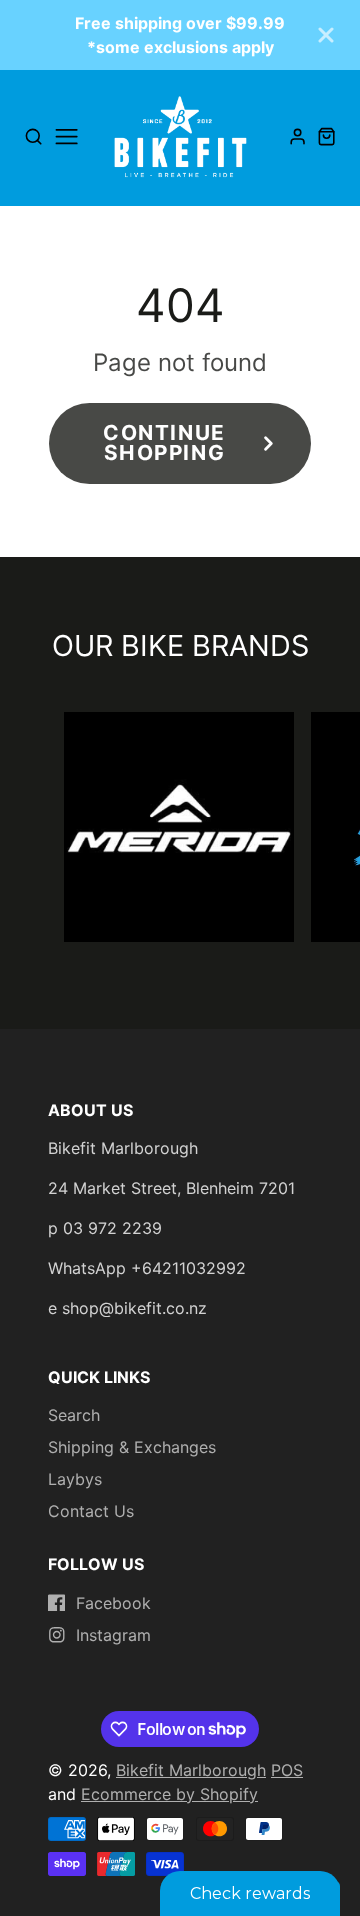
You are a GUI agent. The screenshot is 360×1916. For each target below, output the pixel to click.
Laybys (75, 1479)
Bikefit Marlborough (191, 1770)
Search (74, 1415)
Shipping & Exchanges (132, 1447)
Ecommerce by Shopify (169, 1794)
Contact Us (91, 1511)
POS (287, 1770)
